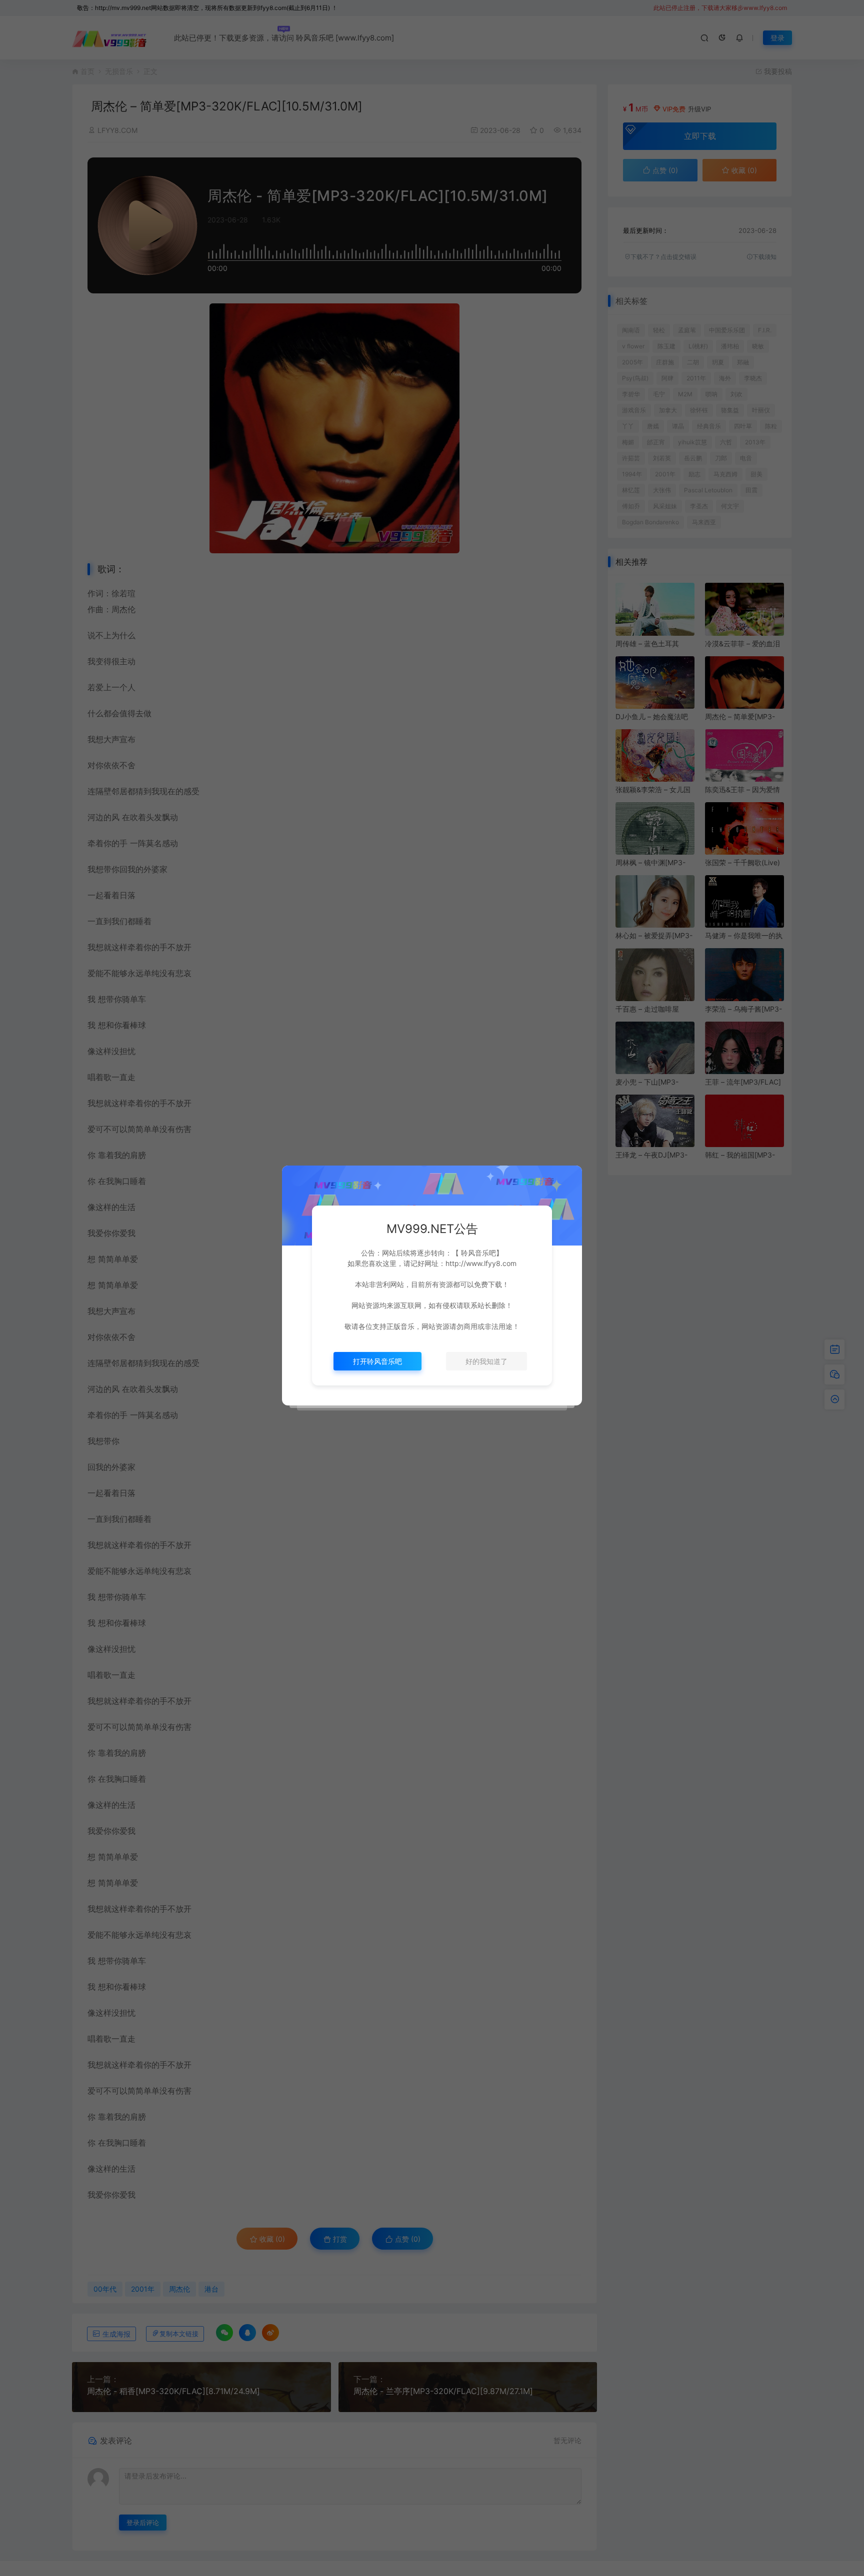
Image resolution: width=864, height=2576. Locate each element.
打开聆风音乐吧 (377, 1361)
